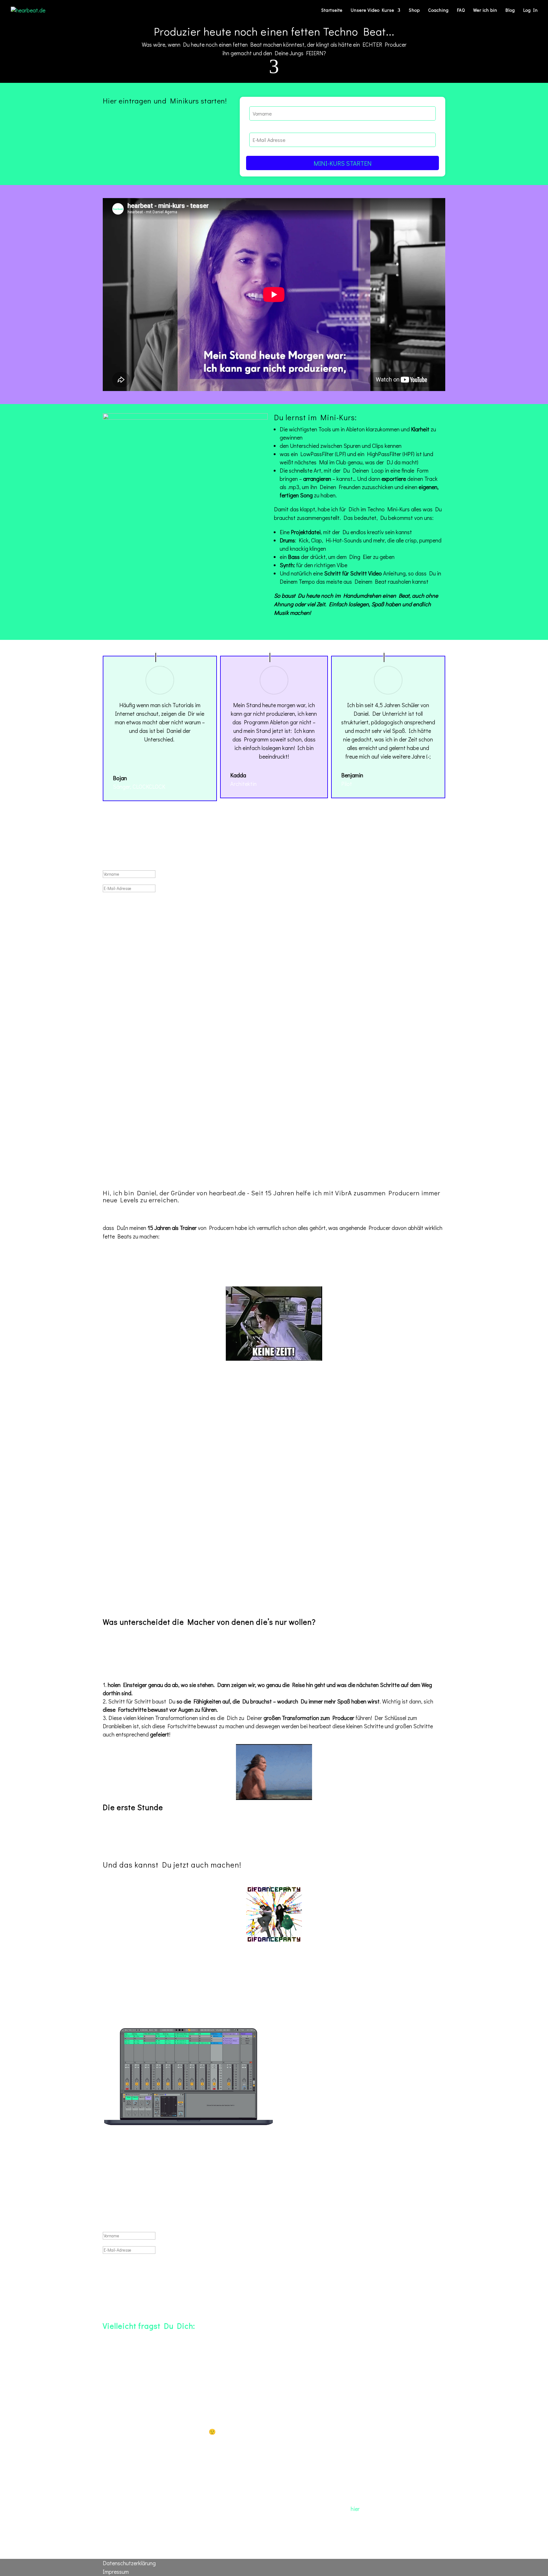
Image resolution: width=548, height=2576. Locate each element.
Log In (531, 10)
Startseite (332, 10)
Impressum (116, 2572)
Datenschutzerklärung (129, 2563)
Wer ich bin (485, 10)
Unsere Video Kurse (372, 10)
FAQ (461, 10)
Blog (510, 10)
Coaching (438, 10)
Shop (414, 10)
